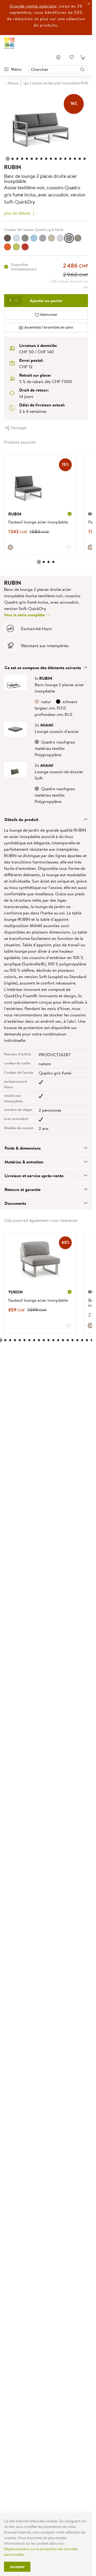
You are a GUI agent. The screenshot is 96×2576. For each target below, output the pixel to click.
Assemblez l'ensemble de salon (48, 327)
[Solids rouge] (25, 247)
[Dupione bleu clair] (16, 238)
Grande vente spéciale (33, 6)
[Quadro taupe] (78, 238)
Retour (13, 83)
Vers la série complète (25, 615)
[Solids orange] (7, 247)
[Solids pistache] (16, 247)
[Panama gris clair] (60, 238)
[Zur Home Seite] (9, 43)
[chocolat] (7, 238)
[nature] (10, 547)
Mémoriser (48, 315)
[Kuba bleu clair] (34, 238)
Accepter (17, 2567)
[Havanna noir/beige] (25, 238)
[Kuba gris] (43, 238)
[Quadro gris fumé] (69, 238)
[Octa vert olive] (51, 238)
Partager (18, 428)
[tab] (46, 667)
